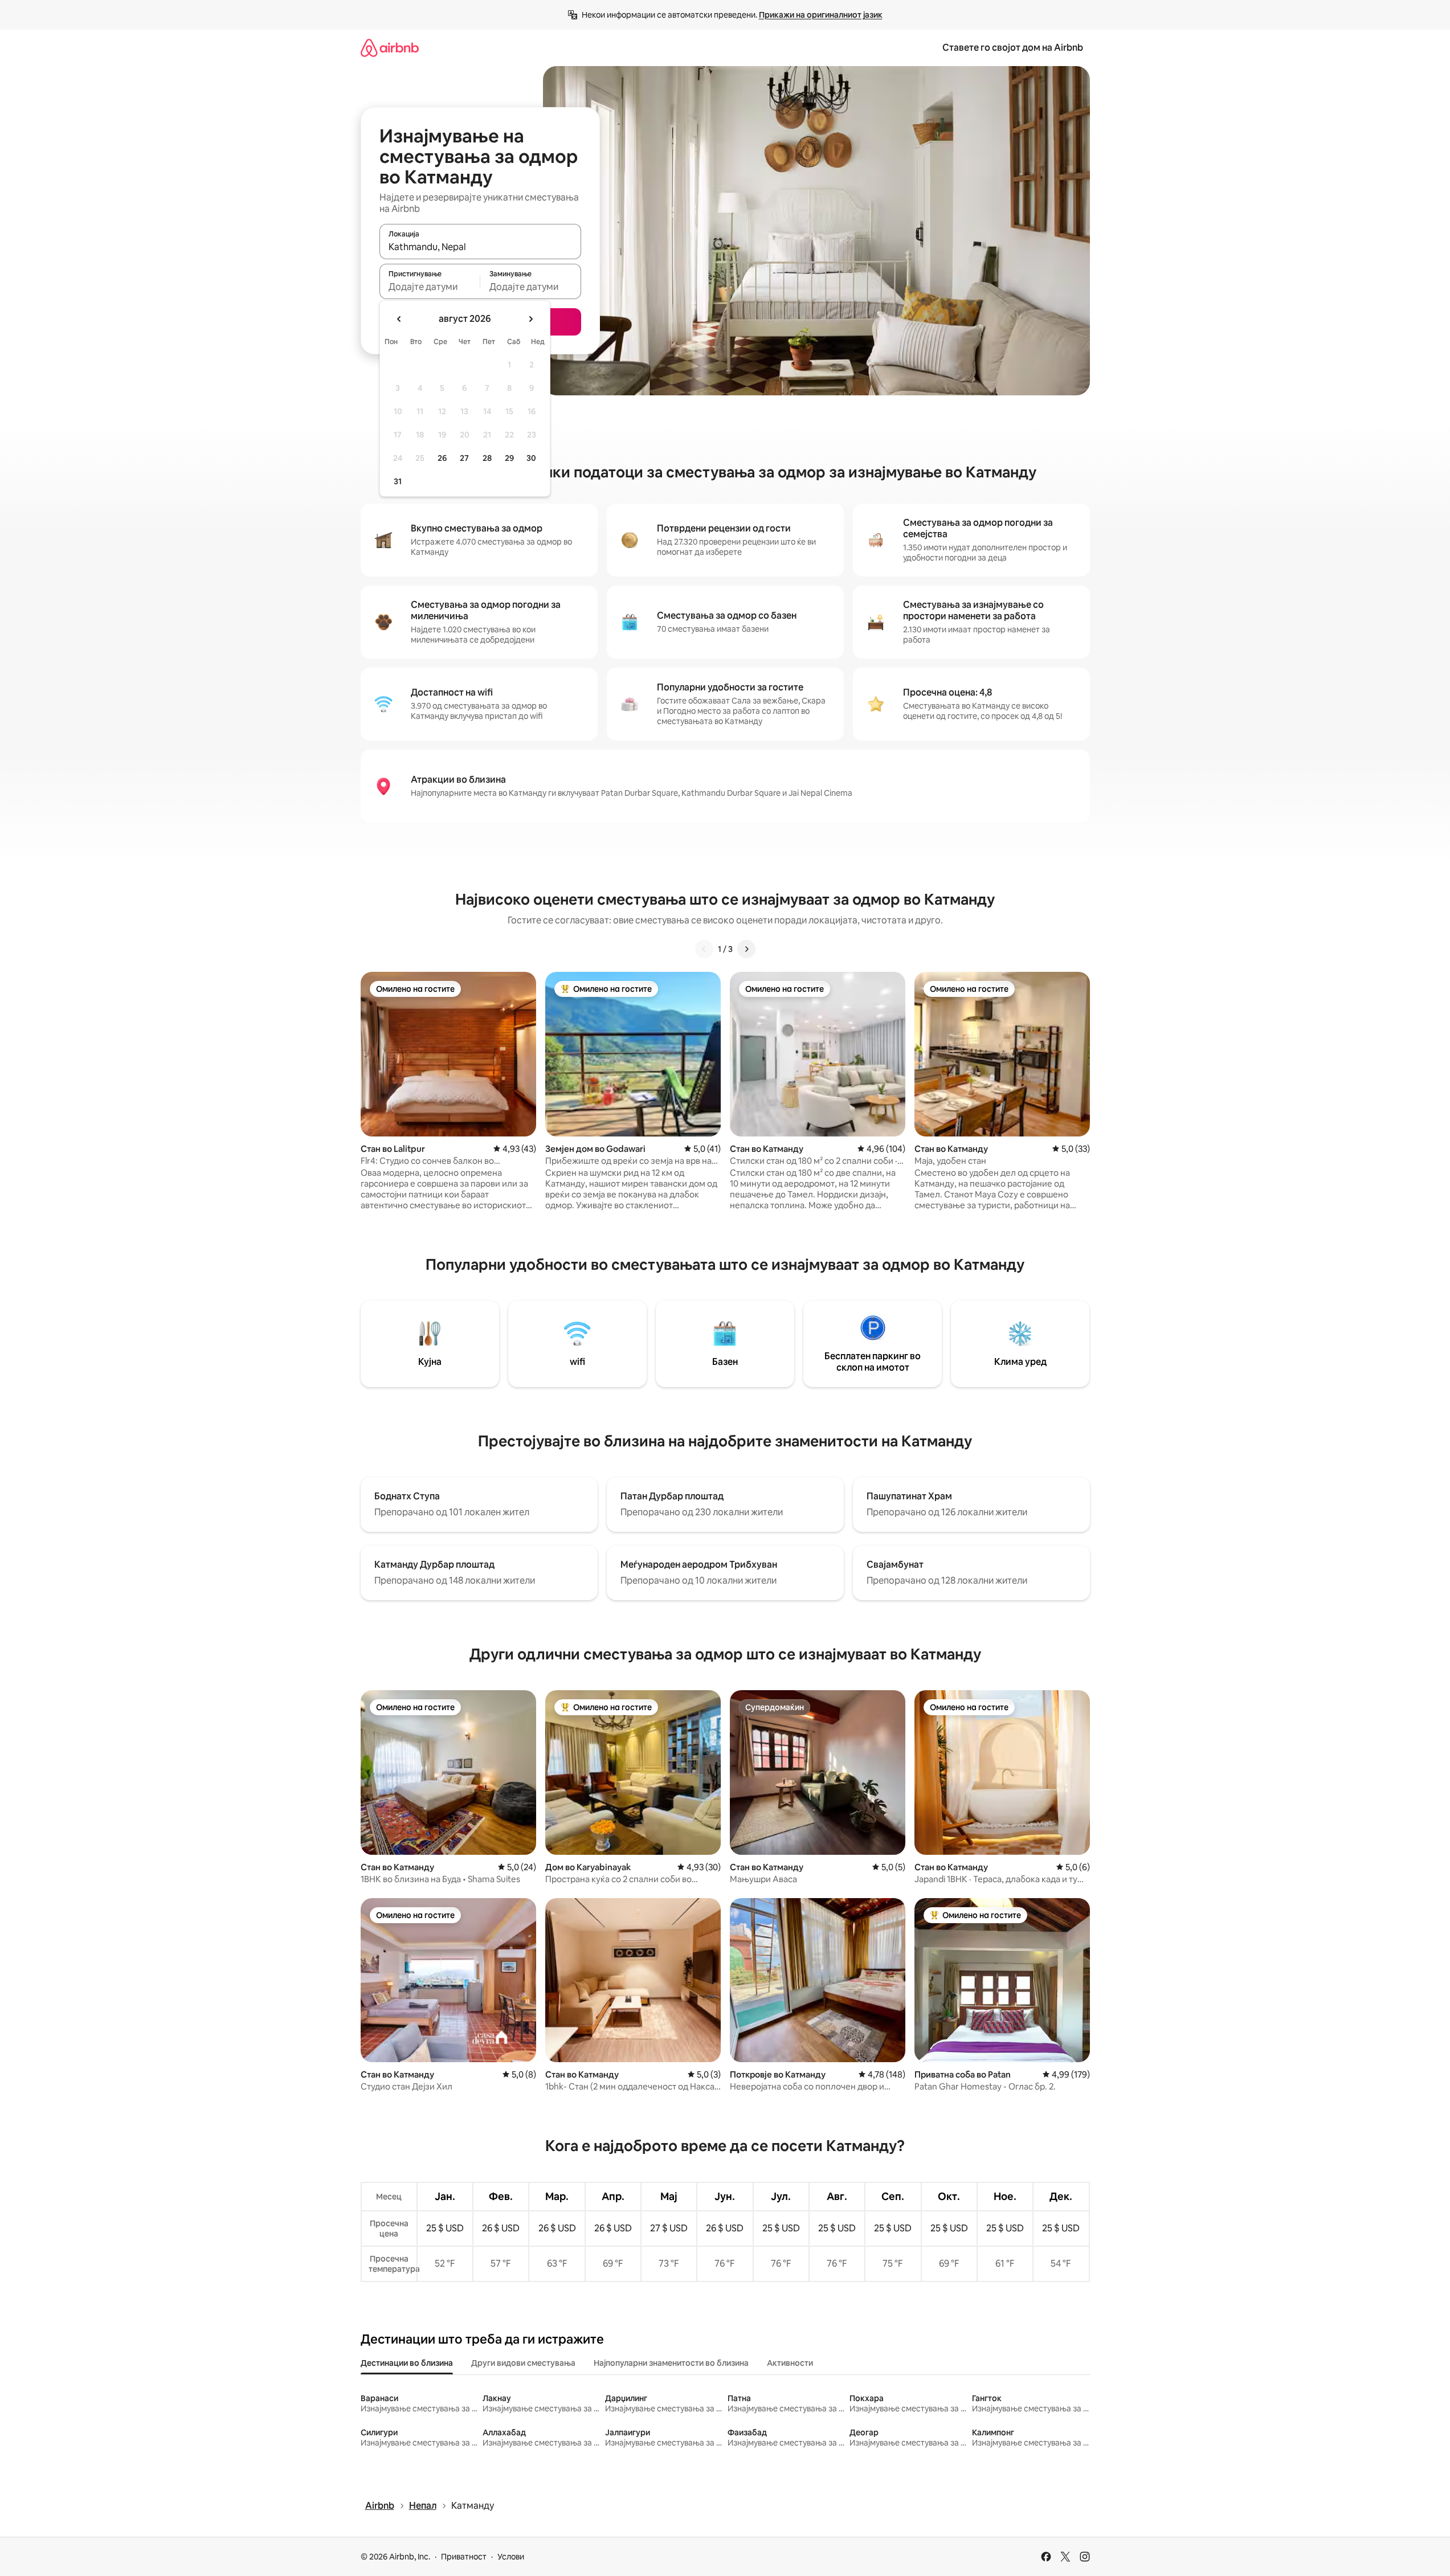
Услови (511, 2557)
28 (487, 458)
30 (531, 458)
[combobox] (480, 247)
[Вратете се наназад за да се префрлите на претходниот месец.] (399, 319)
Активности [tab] (790, 2363)
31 (398, 481)
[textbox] (430, 287)
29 (509, 458)
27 (464, 458)
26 (442, 458)
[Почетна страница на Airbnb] (390, 48)
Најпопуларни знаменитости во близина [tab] (671, 2363)
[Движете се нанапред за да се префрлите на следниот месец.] (530, 319)
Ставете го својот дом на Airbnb (1013, 48)
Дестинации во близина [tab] (407, 2363)
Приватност (464, 2557)
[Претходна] (704, 949)
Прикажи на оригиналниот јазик (821, 15)
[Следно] (746, 949)
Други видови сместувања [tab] (523, 2363)
